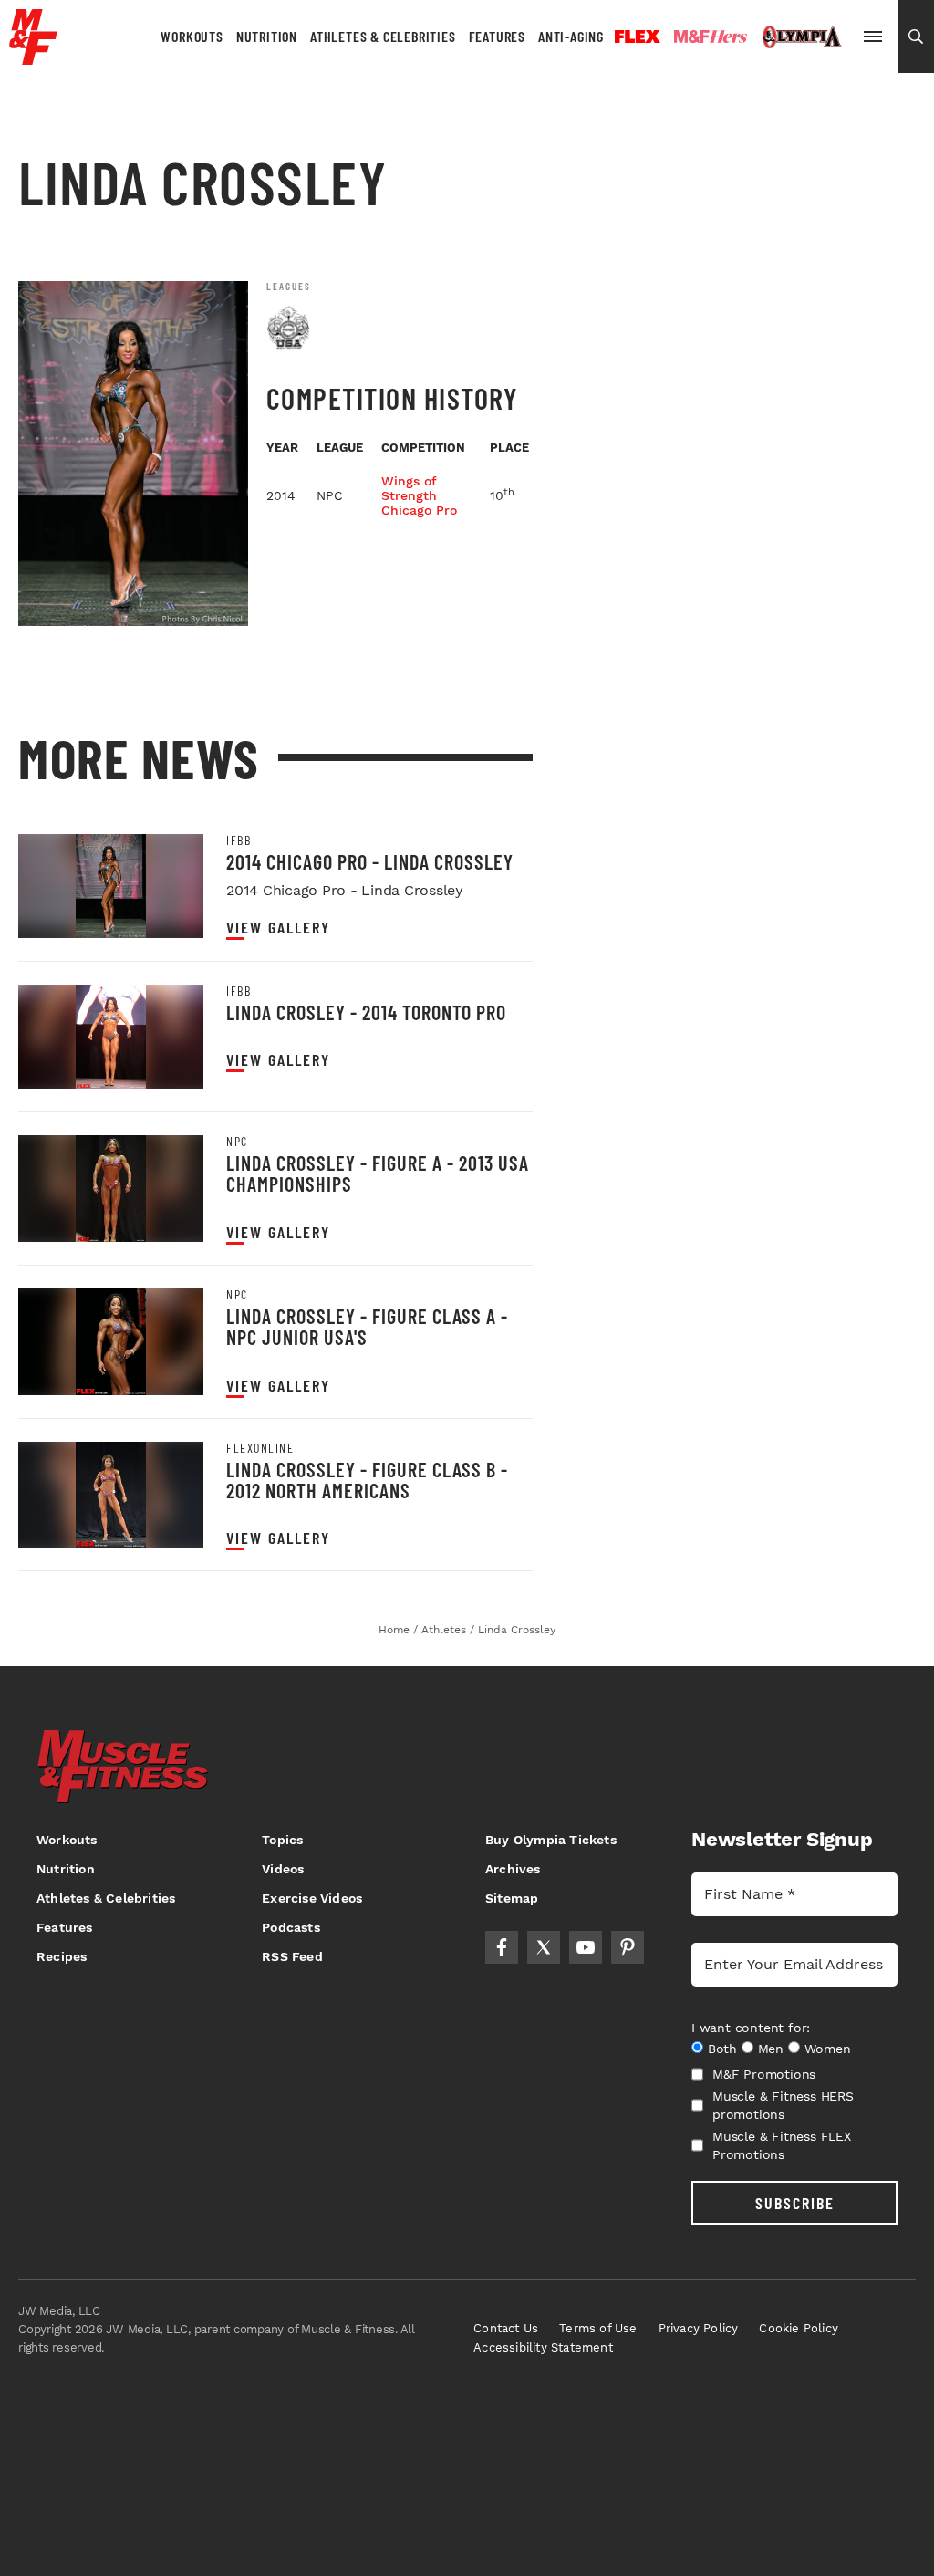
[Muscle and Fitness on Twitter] (544, 1947)
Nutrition (267, 36)
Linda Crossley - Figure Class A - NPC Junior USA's (367, 1326)
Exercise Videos (312, 1898)
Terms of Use (598, 2328)
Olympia (802, 37)
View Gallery (278, 928)
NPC (237, 1142)
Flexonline (260, 1448)
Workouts (192, 36)
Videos (283, 1869)
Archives (513, 1869)
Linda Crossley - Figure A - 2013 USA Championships (378, 1173)
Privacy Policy (699, 2328)
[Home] (33, 58)
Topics (282, 1840)
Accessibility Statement (543, 2347)
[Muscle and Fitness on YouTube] (586, 1947)
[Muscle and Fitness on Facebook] (502, 1947)
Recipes (62, 1956)
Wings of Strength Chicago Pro (419, 495)
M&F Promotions (764, 2074)
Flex (638, 37)
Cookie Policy (799, 2328)
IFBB (239, 840)
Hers (711, 37)
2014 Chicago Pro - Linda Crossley (370, 861)
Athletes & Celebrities (383, 36)
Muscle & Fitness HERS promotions (783, 2105)
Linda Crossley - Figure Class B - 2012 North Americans (367, 1480)
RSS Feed (292, 1956)
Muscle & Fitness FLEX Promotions (782, 2145)
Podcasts (291, 1927)
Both (722, 2049)
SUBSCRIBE (795, 2203)
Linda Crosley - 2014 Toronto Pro (366, 1012)
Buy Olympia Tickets (551, 1840)
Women (828, 2049)
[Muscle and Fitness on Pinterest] (628, 1947)
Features (497, 36)
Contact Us (506, 2328)
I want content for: (751, 2028)
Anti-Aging (571, 36)
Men (771, 2049)
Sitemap (512, 1898)
